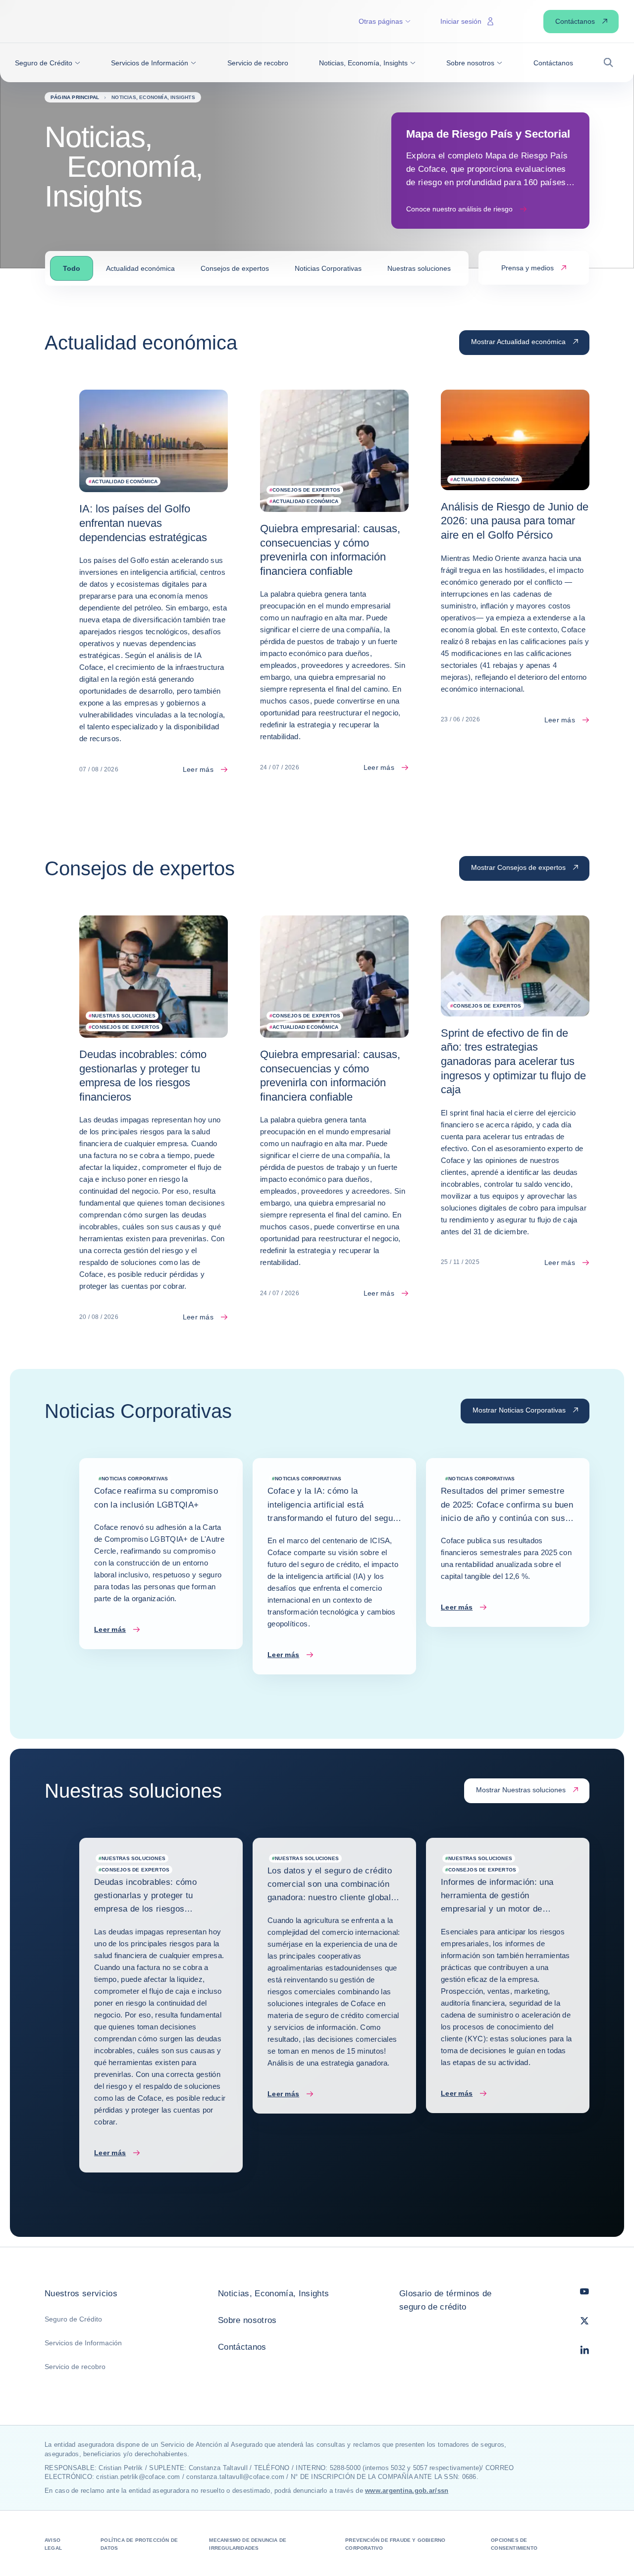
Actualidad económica (140, 268)
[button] (48, 63)
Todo (72, 268)
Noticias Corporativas (328, 268)
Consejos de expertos (235, 268)
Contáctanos (242, 2347)
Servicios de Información (83, 2343)
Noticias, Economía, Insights (274, 2294)
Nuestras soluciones (419, 268)
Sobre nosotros (247, 2320)
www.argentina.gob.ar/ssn (407, 2491)
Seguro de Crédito (73, 2319)
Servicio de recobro (75, 2367)
